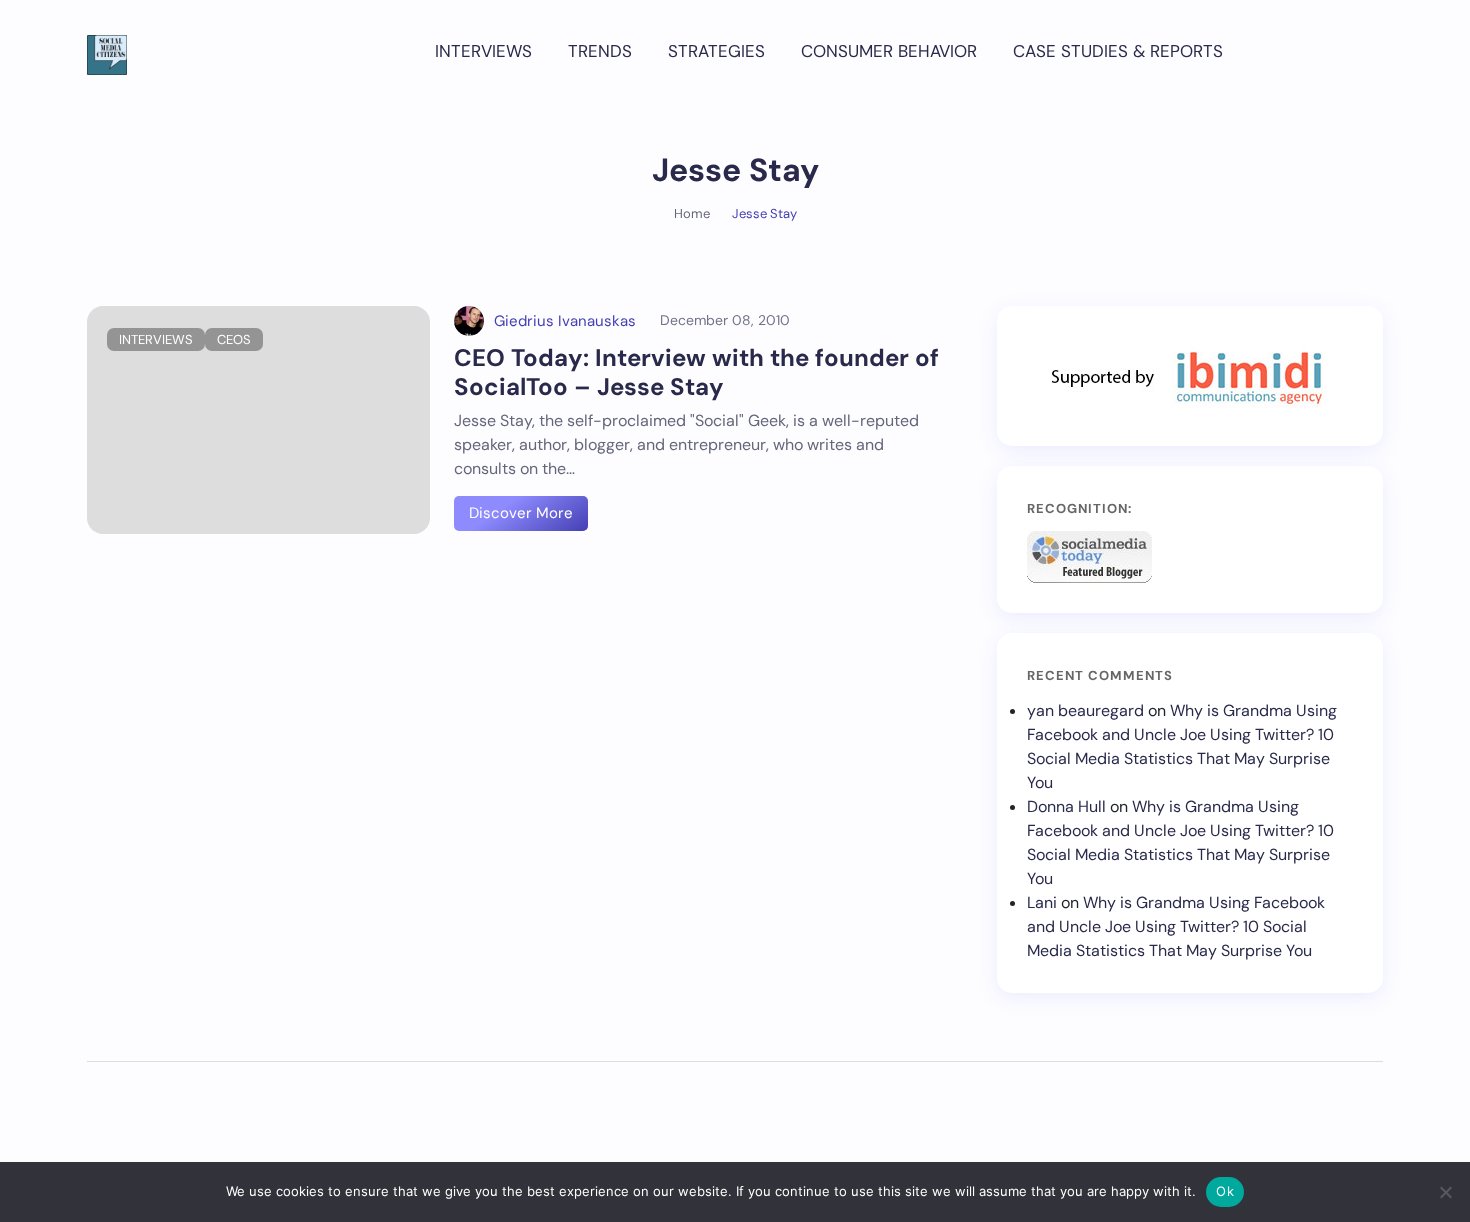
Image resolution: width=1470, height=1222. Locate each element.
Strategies (716, 51)
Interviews (483, 51)
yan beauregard (1085, 710)
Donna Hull (1066, 806)
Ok (1225, 1191)
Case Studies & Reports (1118, 51)
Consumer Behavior (889, 51)
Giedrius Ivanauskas (565, 321)
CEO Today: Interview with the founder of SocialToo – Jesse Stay (696, 372)
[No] (1445, 1192)
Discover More (521, 513)
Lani (1042, 902)
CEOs (234, 339)
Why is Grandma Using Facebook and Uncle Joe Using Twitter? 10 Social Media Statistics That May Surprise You (1176, 926)
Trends (600, 51)
